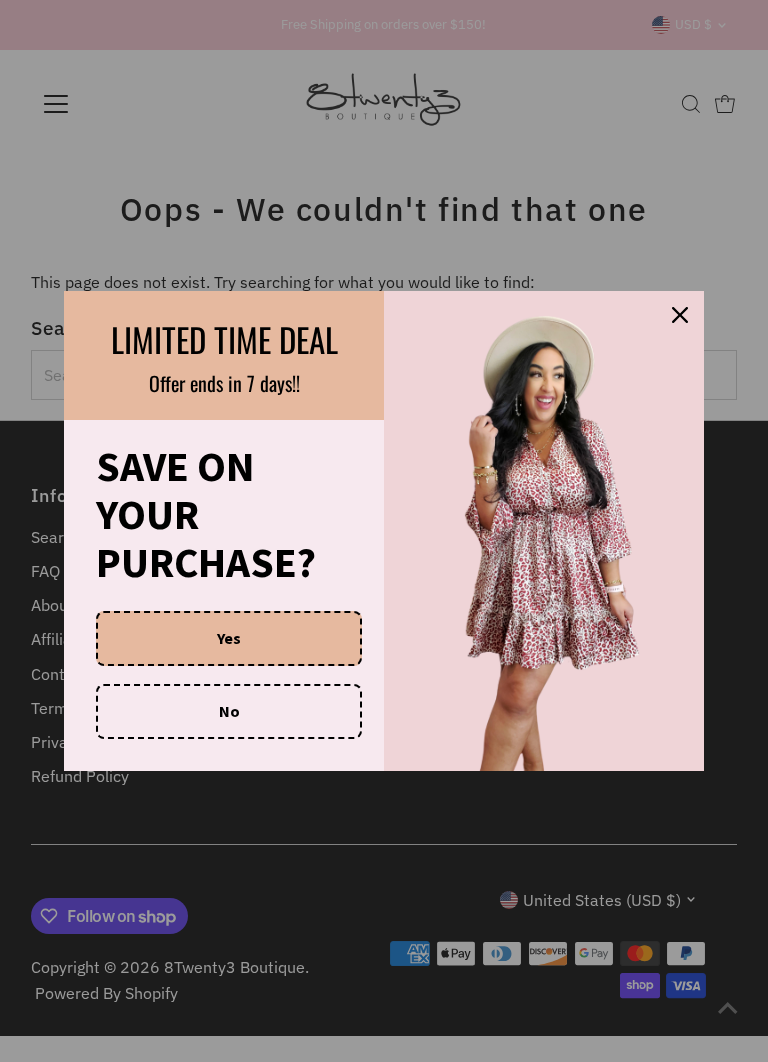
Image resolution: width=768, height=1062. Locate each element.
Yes (229, 638)
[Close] (680, 315)
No (229, 711)
